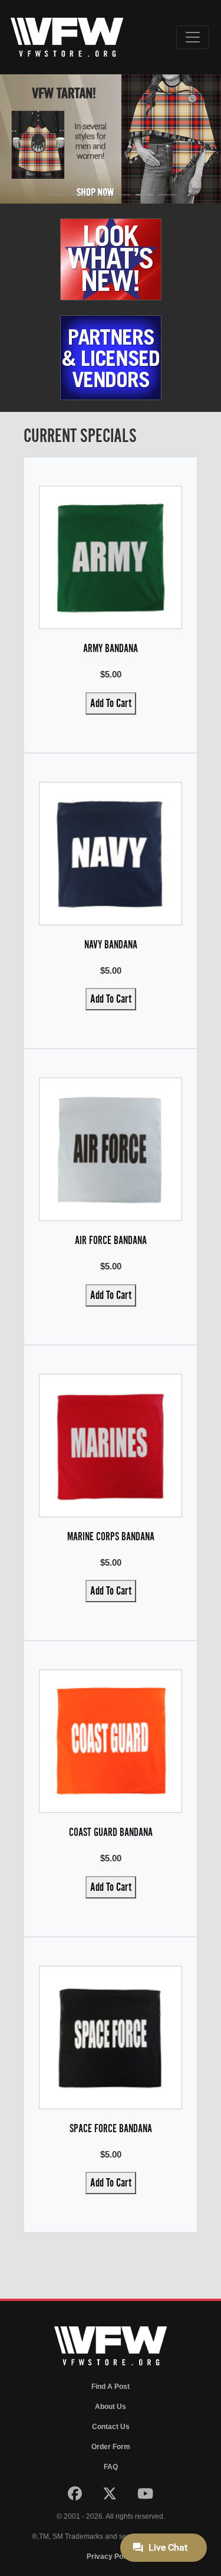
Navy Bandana (111, 945)
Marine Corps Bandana (111, 1536)
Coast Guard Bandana (111, 1832)
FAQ (111, 2467)
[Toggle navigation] (193, 37)
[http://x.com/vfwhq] (111, 2496)
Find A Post (111, 2387)
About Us (111, 2407)
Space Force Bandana (111, 2128)
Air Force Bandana (111, 1240)
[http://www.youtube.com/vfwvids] (145, 2496)
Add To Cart (111, 703)
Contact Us (111, 2427)
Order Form (111, 2447)
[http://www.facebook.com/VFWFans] (76, 2496)
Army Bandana (111, 648)
